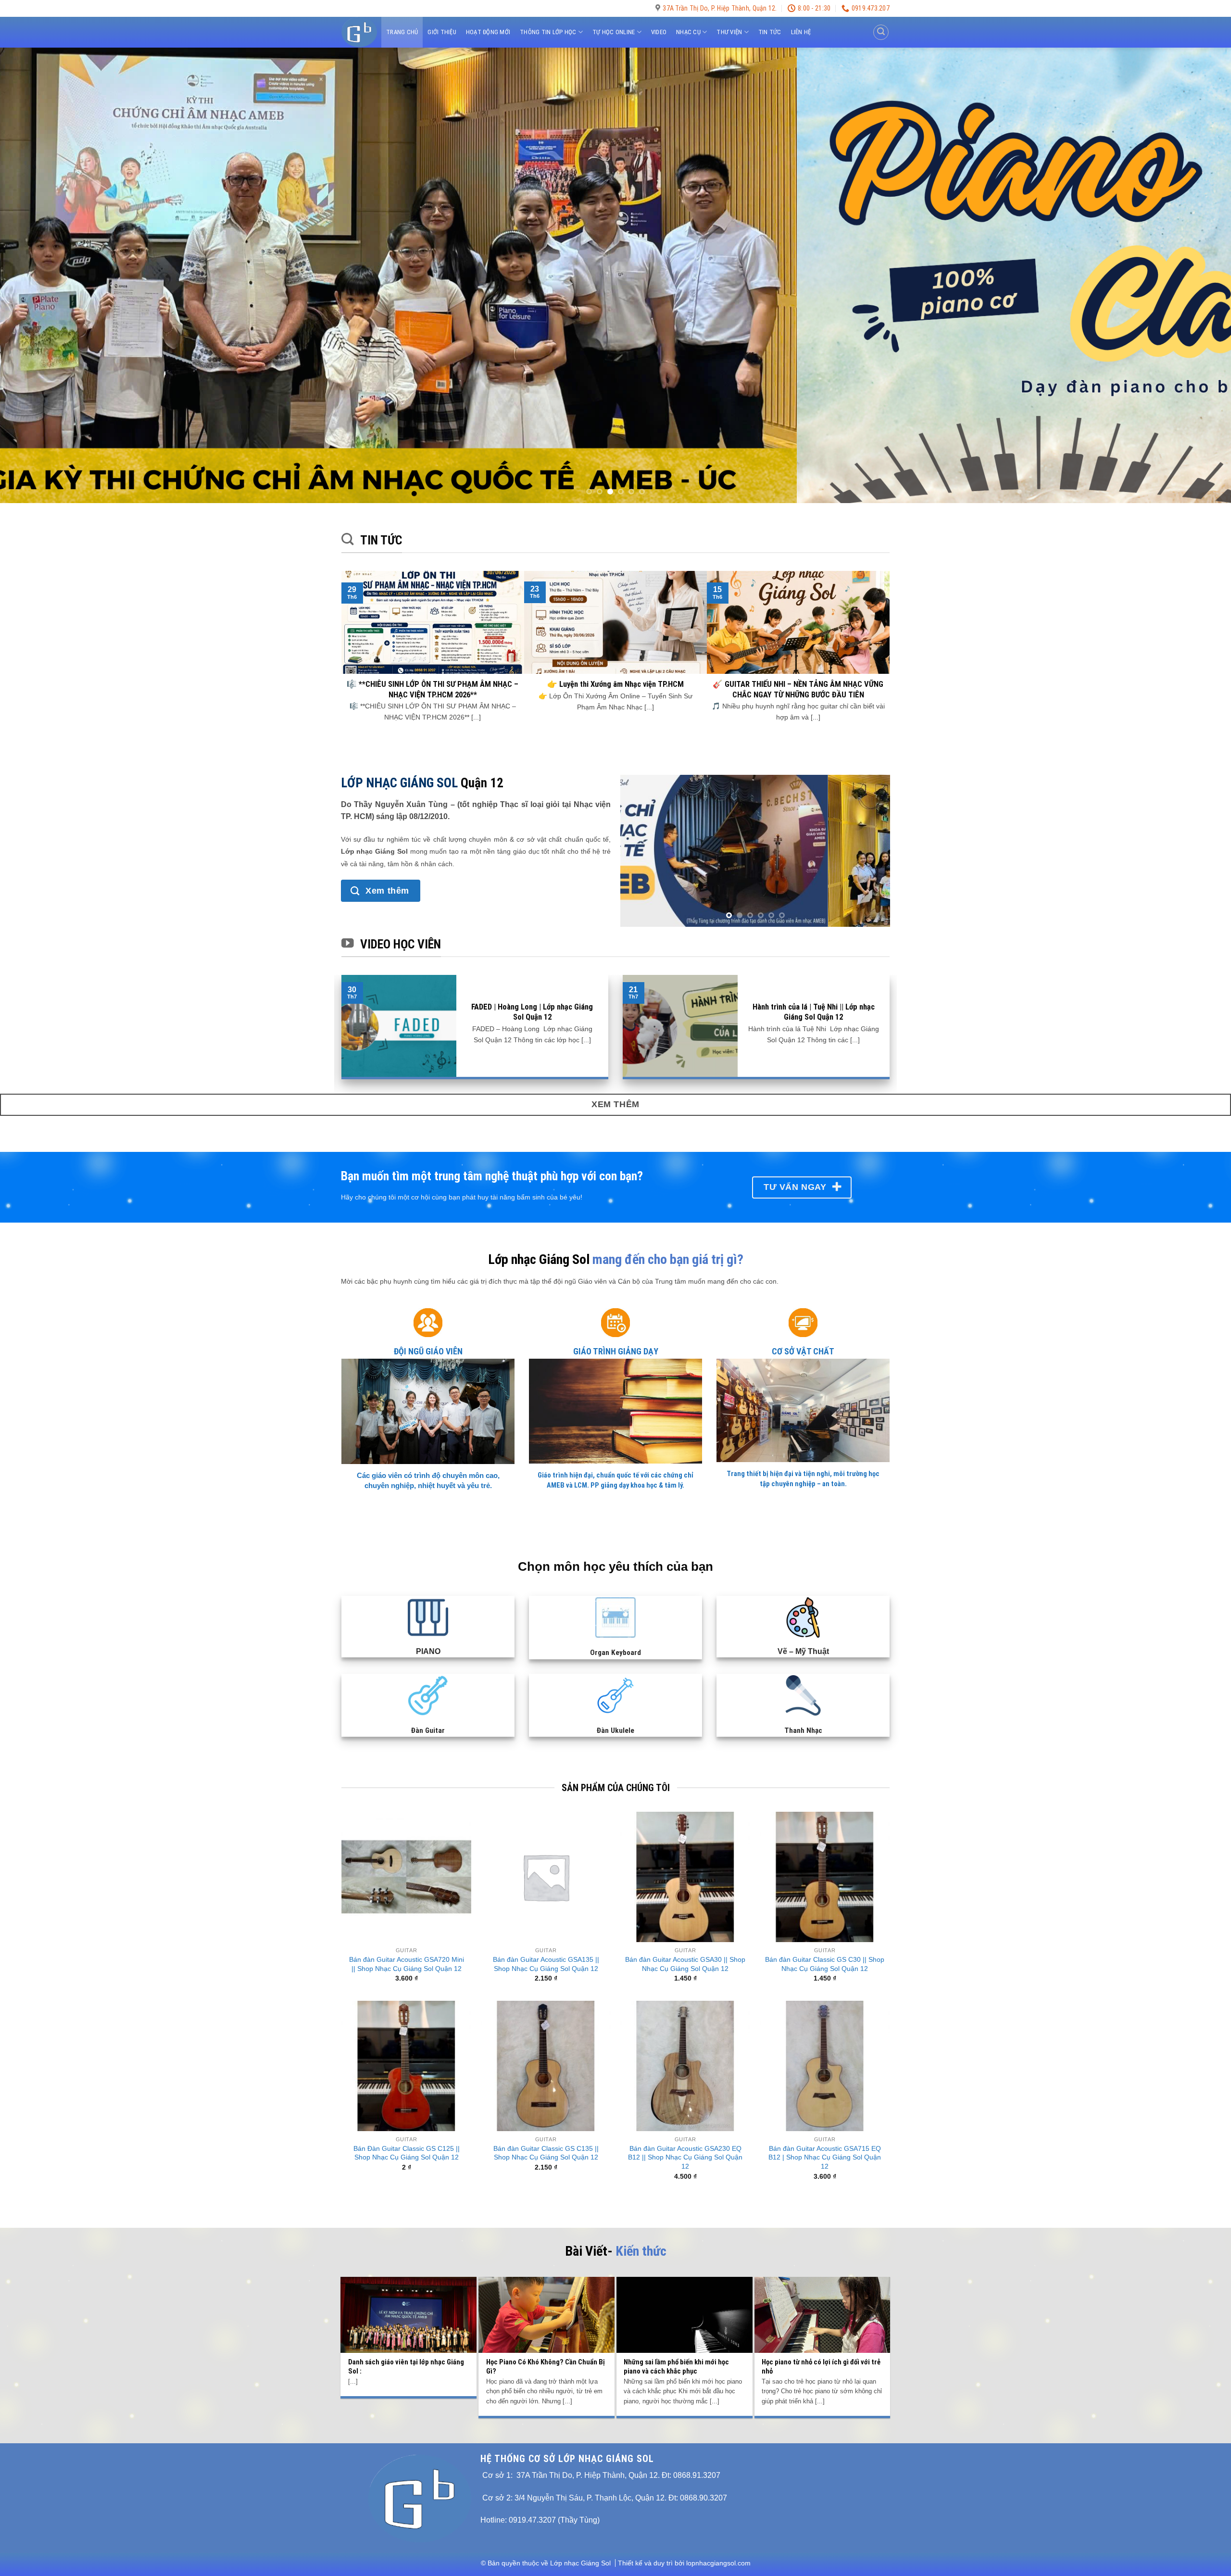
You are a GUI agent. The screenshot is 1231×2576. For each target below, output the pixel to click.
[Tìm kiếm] (881, 32)
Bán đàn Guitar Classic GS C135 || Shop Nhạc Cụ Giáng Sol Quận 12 (546, 2138)
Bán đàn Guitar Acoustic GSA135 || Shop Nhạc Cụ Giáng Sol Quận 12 (546, 1949)
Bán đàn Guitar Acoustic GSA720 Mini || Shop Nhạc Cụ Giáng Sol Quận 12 (407, 1949)
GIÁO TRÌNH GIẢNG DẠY (616, 1336)
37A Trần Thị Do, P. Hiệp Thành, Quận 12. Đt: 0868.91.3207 (618, 2460)
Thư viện (729, 32)
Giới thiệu (442, 32)
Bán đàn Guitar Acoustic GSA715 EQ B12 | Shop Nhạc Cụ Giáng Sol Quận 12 (825, 2142)
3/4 (520, 2482)
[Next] (1194, 276)
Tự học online (614, 32)
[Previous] (37, 276)
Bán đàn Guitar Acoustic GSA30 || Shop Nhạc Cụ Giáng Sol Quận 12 (685, 1949)
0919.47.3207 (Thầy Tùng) (554, 2505)
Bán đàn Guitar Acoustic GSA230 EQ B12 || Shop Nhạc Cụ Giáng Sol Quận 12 (685, 2142)
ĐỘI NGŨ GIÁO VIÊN (428, 1336)
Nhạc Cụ (688, 32)
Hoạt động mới (488, 32)
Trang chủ (402, 32)
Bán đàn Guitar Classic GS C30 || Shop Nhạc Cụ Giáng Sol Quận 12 (825, 1949)
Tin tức (770, 32)
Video (659, 32)
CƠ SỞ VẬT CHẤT (803, 1336)
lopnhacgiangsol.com (718, 2548)
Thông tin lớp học (548, 32)
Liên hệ (801, 32)
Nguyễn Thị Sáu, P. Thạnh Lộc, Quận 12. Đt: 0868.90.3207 (626, 2482)
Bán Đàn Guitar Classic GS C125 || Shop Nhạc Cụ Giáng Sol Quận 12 (407, 2138)
